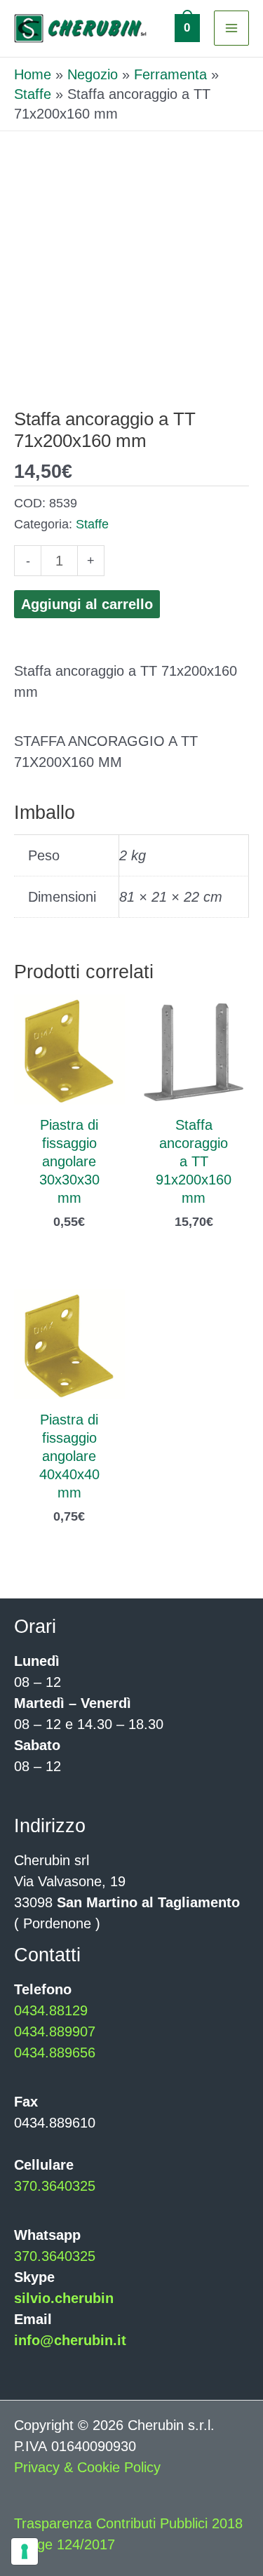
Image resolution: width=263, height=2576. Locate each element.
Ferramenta (170, 74)
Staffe (33, 94)
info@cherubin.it (70, 2340)
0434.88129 (51, 2010)
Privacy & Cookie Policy (87, 2467)
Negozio (93, 74)
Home (33, 74)
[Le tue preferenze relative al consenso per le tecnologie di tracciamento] (25, 2551)
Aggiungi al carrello (87, 604)
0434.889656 (55, 2053)
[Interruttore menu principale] (231, 28)
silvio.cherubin (64, 2298)
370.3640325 (55, 2186)
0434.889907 (55, 2031)
